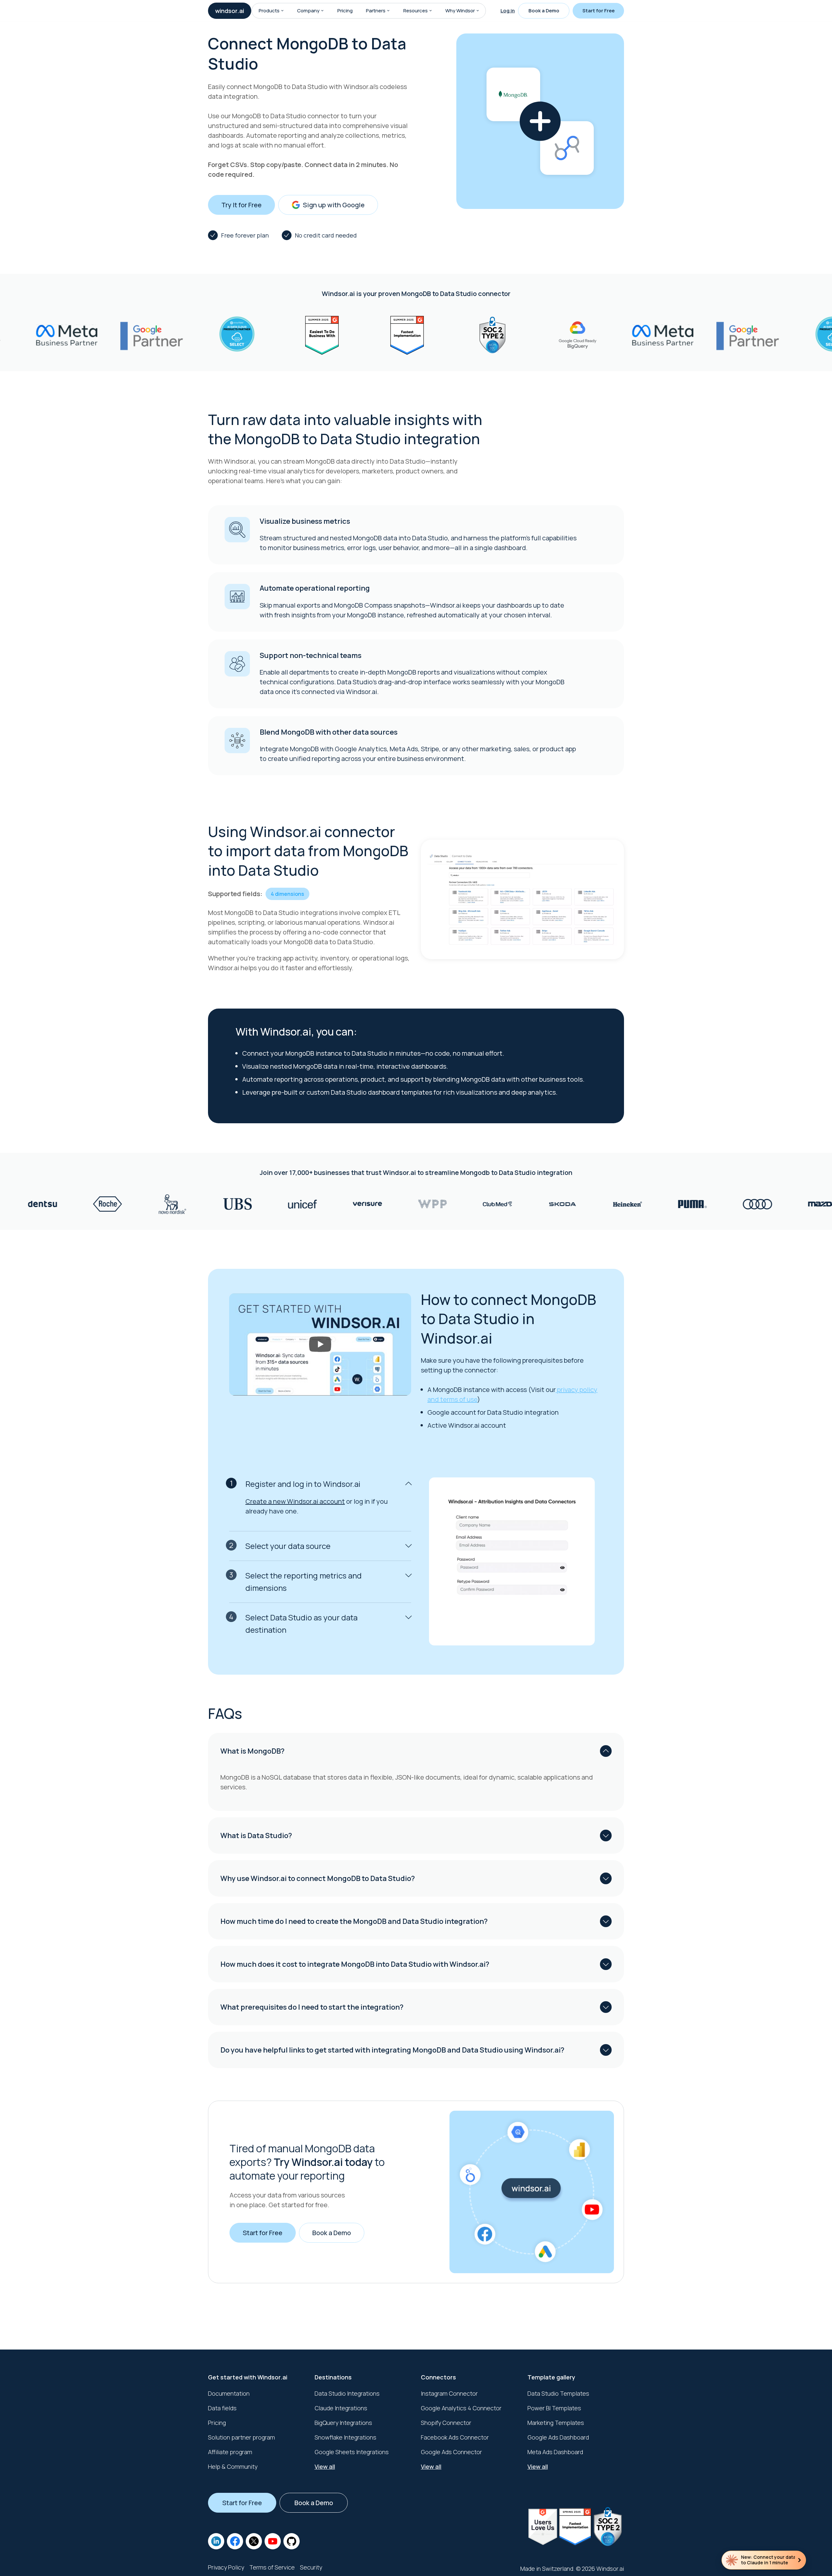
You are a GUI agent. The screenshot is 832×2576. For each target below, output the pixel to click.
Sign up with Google (334, 205)
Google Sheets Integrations (352, 2452)
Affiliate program (230, 2452)
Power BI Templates (554, 2408)
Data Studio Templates (558, 2393)
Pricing (345, 11)
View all (325, 2467)
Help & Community (233, 2467)
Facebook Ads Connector (455, 2437)
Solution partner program (241, 2437)
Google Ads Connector (451, 2452)
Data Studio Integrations (347, 2393)
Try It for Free (241, 205)
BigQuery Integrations (343, 2423)
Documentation (229, 2393)
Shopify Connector (446, 2423)
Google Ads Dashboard (558, 2437)
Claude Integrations (341, 2408)
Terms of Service (272, 2567)
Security (311, 2567)
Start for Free (598, 11)
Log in (508, 11)
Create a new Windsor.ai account (295, 1501)
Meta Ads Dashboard (555, 2452)
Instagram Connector (449, 2393)
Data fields (222, 2408)
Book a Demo (544, 11)
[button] (282, 11)
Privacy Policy (226, 2567)
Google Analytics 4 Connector (461, 2408)
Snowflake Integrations (345, 2437)
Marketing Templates (556, 2423)
